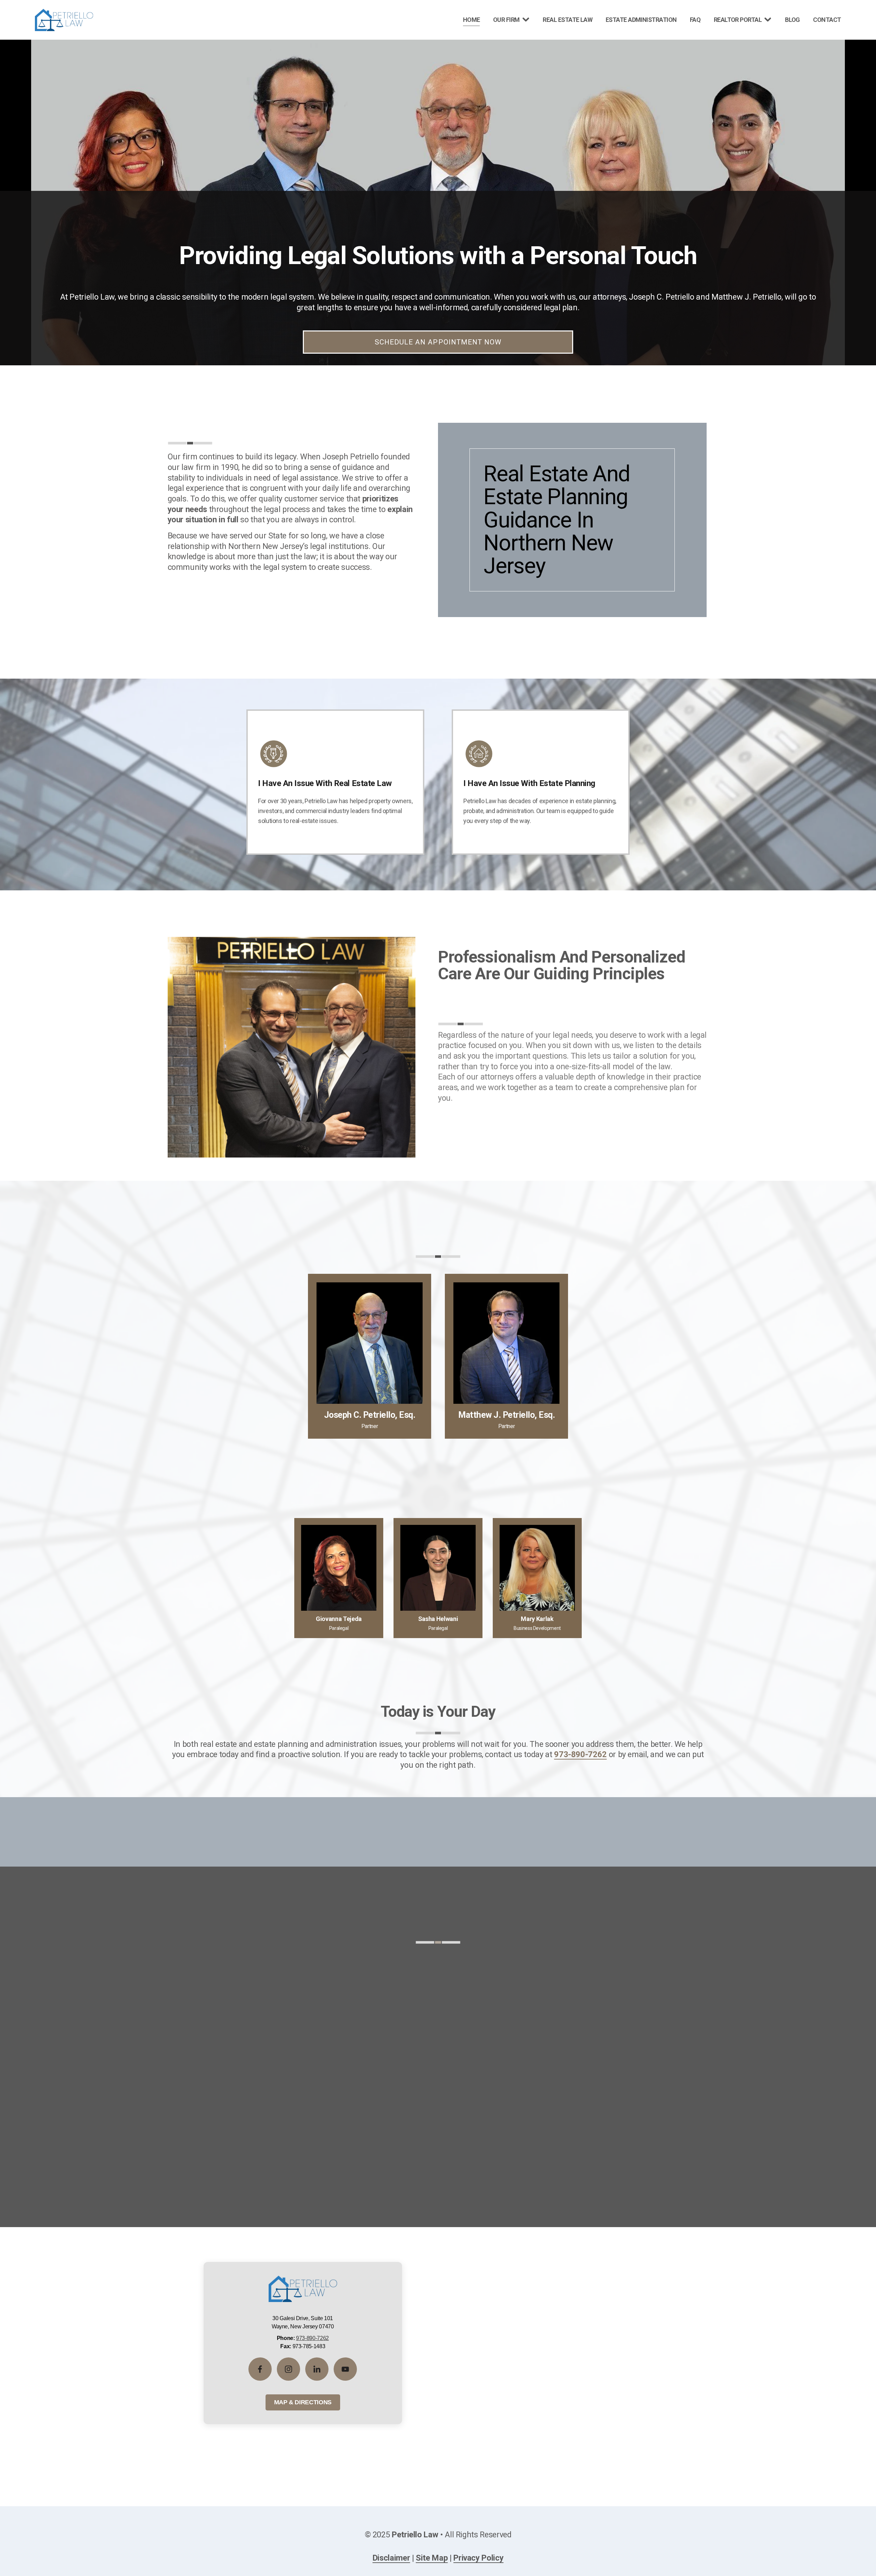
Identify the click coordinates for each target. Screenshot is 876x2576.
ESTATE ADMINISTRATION (641, 20)
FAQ (695, 20)
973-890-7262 (312, 2338)
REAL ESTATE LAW (568, 20)
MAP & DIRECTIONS (303, 2402)
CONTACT (827, 20)
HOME (472, 20)
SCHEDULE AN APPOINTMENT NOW (438, 342)
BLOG (793, 20)
